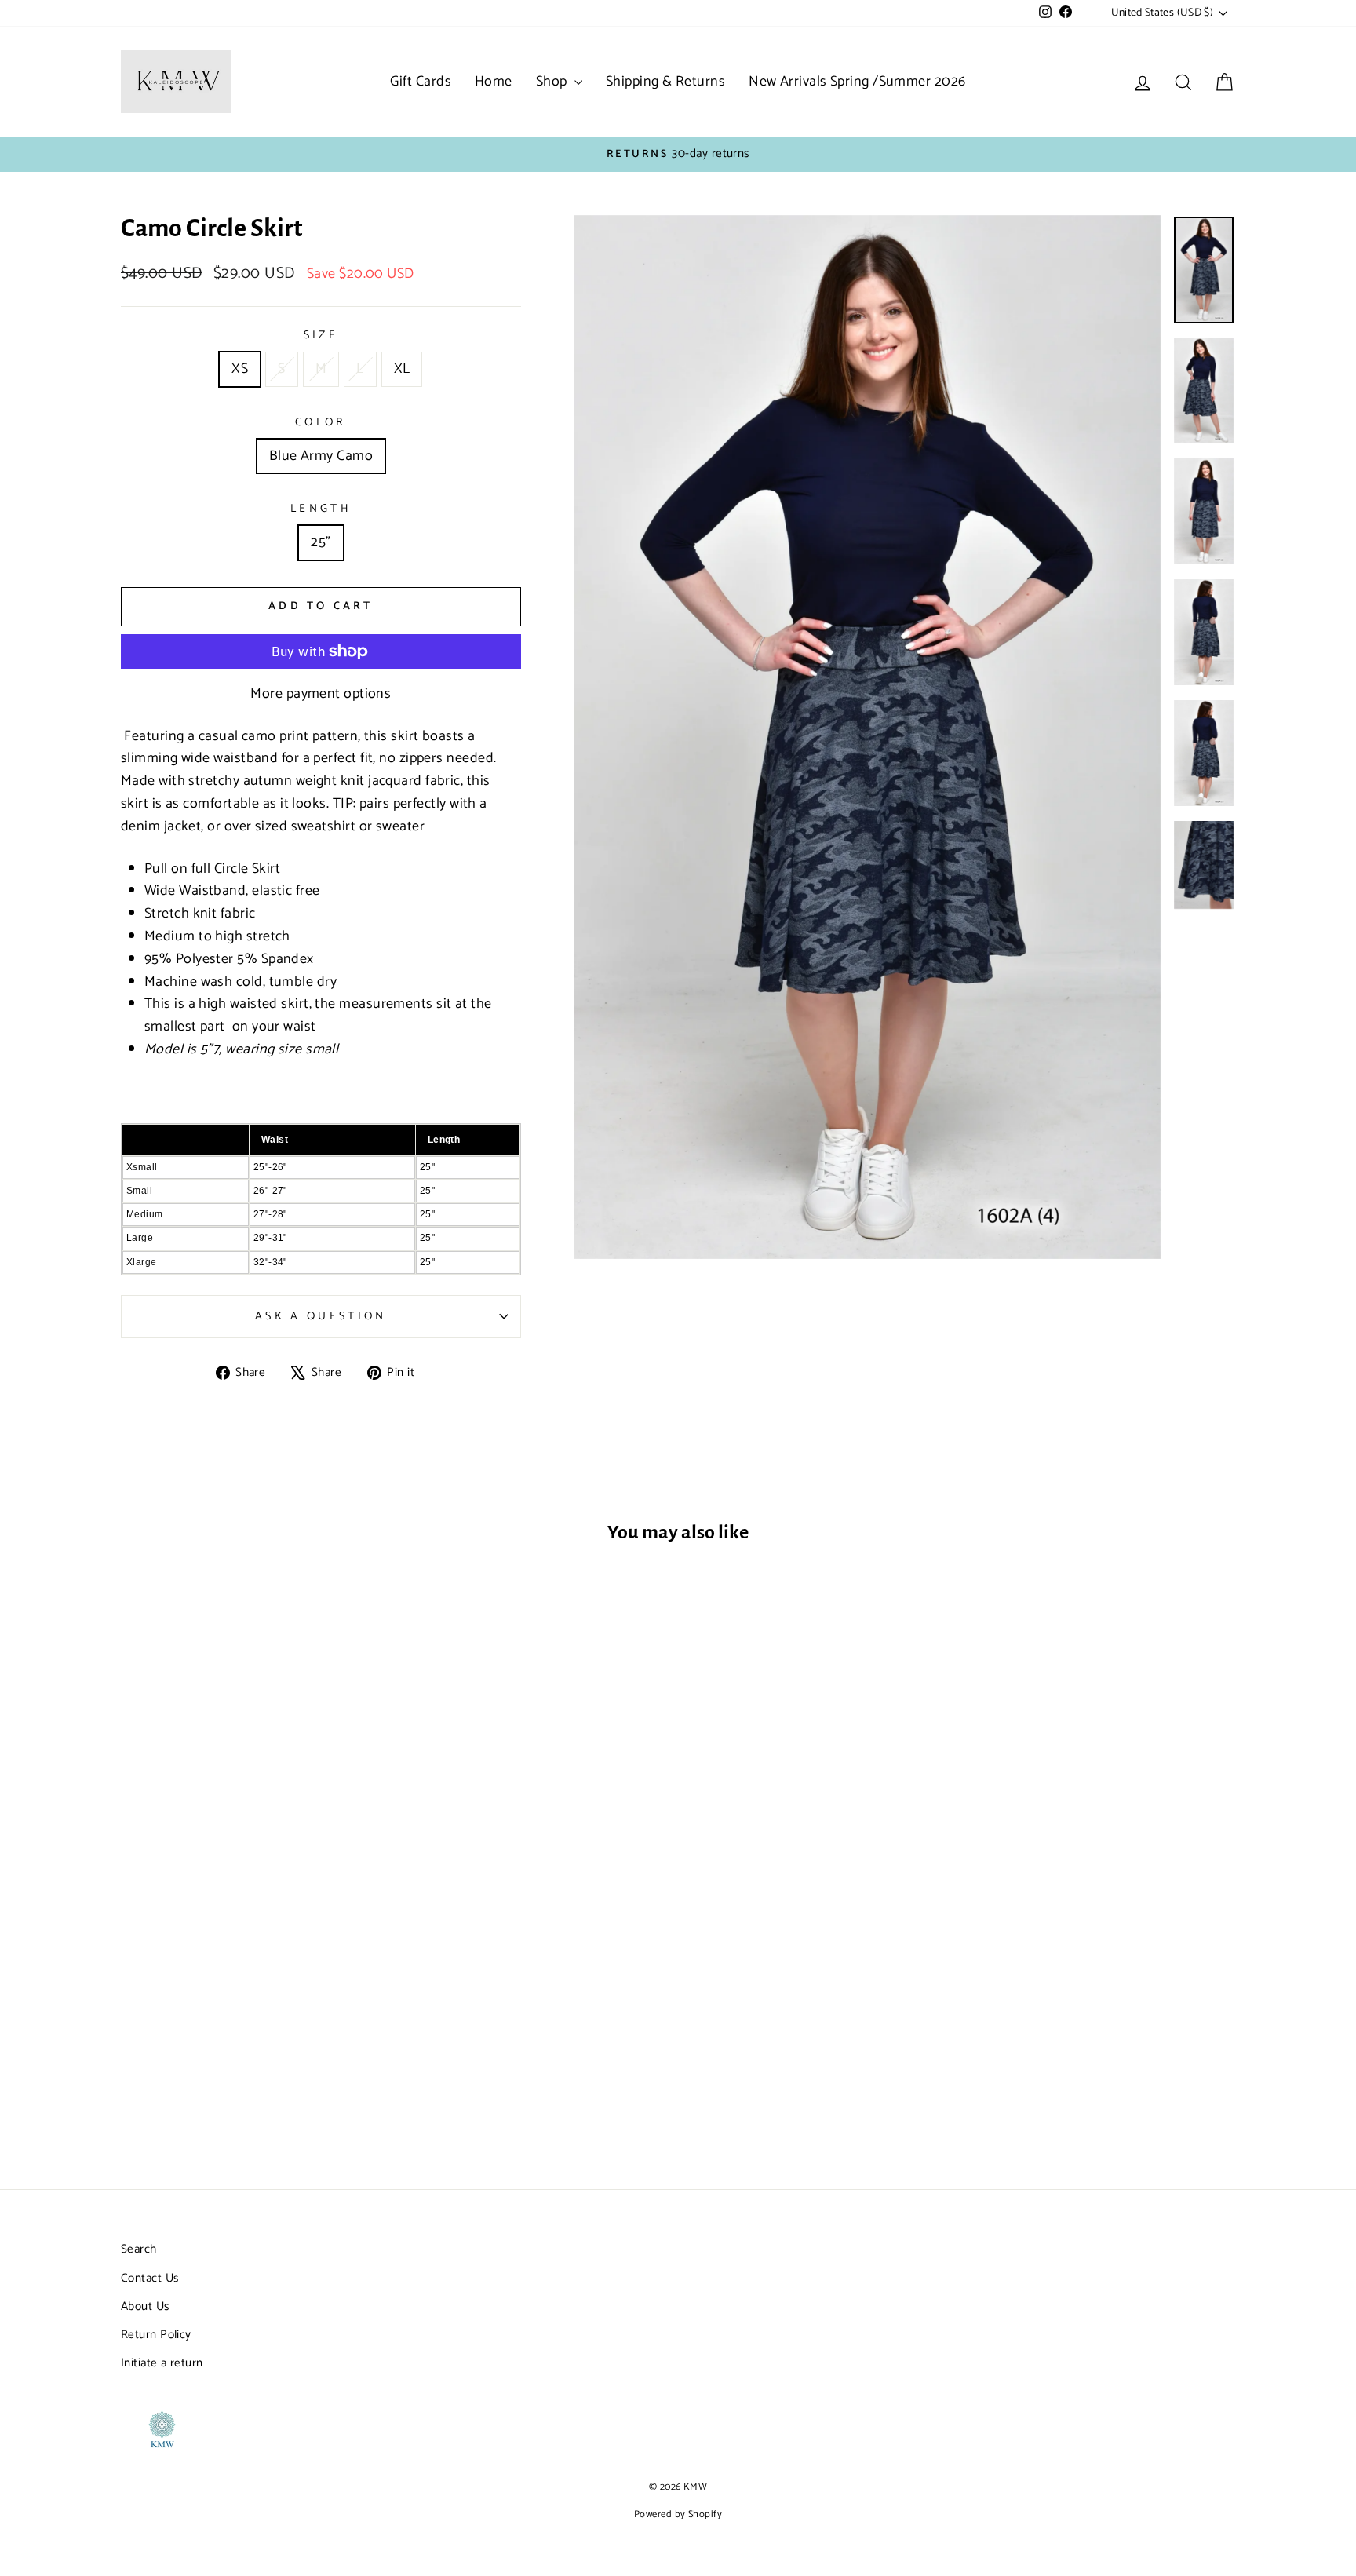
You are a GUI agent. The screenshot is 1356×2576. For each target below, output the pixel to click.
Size (321, 336)
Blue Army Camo (321, 456)
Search (139, 2249)
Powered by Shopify (678, 2514)
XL (402, 369)
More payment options (321, 694)
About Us (145, 2306)
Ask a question (321, 1316)
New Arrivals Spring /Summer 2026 (857, 82)
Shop (553, 82)
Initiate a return (162, 2363)
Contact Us (150, 2278)
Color (321, 423)
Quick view (253, 2033)
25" (321, 542)
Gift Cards (421, 82)
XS (240, 369)
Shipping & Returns (665, 82)
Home (494, 82)
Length (321, 509)
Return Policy (156, 2335)
